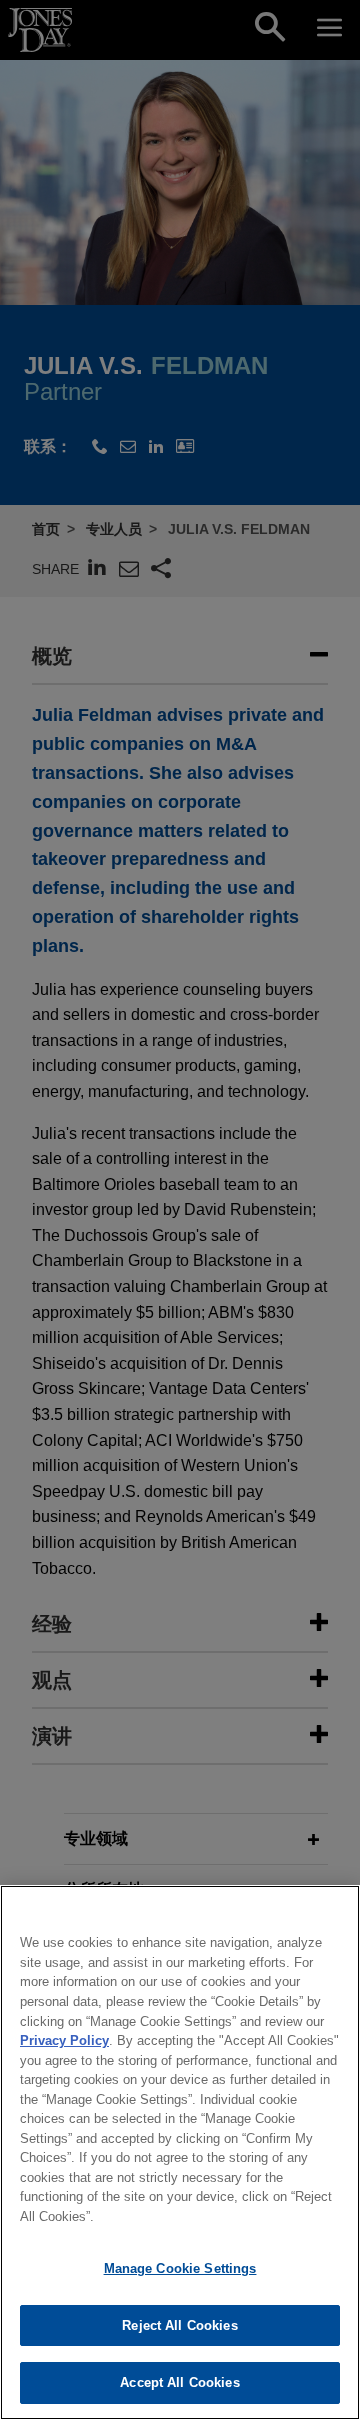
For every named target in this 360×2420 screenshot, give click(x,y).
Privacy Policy (64, 2040)
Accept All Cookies (179, 2382)
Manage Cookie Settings (180, 2268)
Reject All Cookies (179, 2325)
